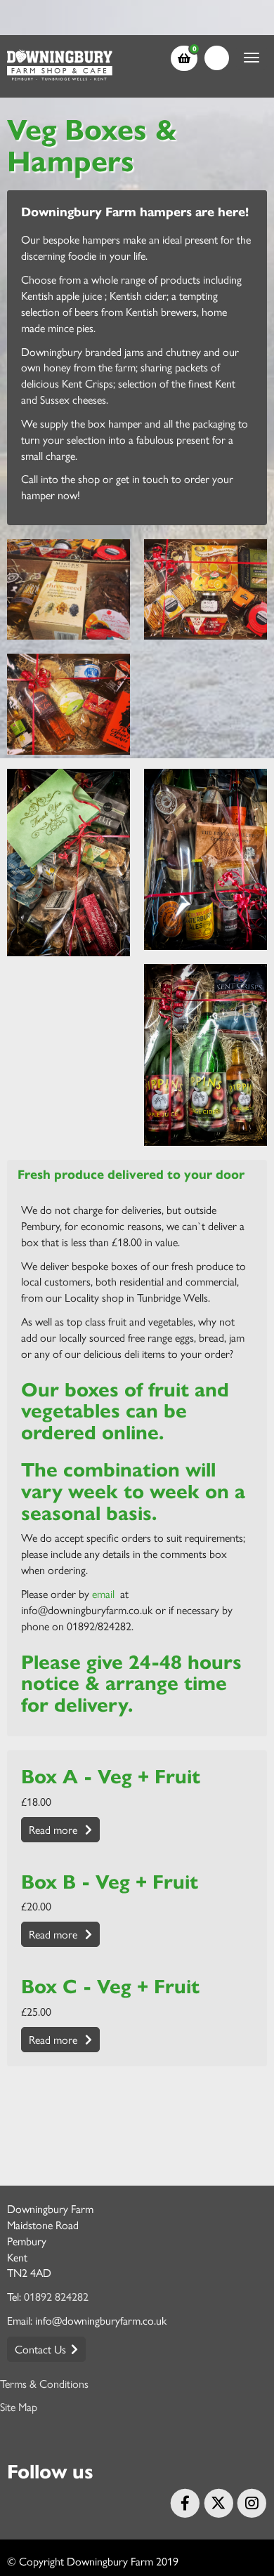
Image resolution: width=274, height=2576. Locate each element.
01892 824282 (56, 2296)
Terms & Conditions (44, 2383)
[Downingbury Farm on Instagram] (250, 2501)
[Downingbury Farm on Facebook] (183, 2501)
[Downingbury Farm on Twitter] (217, 2501)
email (105, 1593)
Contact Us (40, 2349)
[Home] (60, 66)
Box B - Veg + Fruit (110, 1880)
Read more (54, 1829)
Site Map (19, 2406)
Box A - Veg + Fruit (111, 1775)
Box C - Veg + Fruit (110, 1985)
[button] (188, 58)
